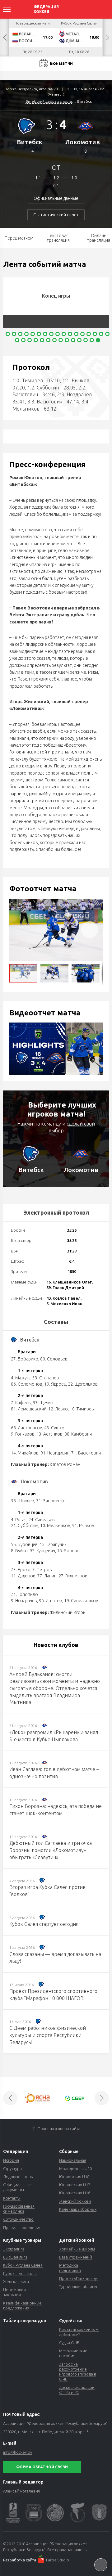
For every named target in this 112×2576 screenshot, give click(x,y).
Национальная (73, 2160)
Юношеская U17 (75, 2185)
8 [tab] (51, 334)
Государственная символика (19, 2209)
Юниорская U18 (74, 2177)
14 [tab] (89, 334)
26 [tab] (67, 340)
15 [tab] (95, 334)
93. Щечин (43, 1403)
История (11, 2160)
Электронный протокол (56, 1212)
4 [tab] (26, 334)
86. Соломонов (27, 1384)
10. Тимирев (82, 1409)
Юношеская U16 (75, 2193)
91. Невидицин (55, 1453)
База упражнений (76, 2257)
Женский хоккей (75, 2201)
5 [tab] (33, 334)
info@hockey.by (18, 2452)
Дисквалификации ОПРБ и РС (77, 2390)
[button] (90, 930)
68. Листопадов (27, 1428)
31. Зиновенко (51, 1501)
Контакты (12, 2198)
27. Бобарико (25, 1359)
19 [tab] (23, 340)
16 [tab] (101, 334)
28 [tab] (79, 340)
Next (107, 38)
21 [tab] (36, 340)
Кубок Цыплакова (20, 2273)
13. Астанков (49, 1434)
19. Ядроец (55, 1384)
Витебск (30, 142)
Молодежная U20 (75, 2169)
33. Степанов (46, 1378)
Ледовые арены (18, 2177)
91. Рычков (83, 1526)
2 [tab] (14, 334)
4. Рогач (19, 1520)
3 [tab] (20, 334)
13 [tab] (82, 334)
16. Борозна (69, 1551)
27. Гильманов (73, 1576)
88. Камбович (78, 1434)
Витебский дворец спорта (49, 101)
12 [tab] (76, 334)
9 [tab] (58, 334)
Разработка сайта (20, 2560)
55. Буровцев (24, 1544)
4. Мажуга (21, 1378)
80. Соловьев (54, 1359)
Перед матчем (19, 238)
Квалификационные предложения (22, 2305)
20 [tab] (30, 340)
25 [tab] (61, 340)
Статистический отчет (56, 215)
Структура (12, 2169)
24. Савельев (42, 1520)
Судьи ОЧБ (69, 2343)
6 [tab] (39, 334)
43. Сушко (54, 1428)
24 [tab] (54, 340)
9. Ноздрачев (24, 1601)
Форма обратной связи (42, 2467)
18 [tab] (17, 340)
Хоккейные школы (77, 2249)
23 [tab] (48, 340)
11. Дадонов (23, 1576)
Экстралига (14, 2249)
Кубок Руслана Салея (23, 2265)
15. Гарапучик (53, 1544)
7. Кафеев (21, 1403)
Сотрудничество (18, 2219)
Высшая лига (15, 2257)
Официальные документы (17, 2187)
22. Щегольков (83, 1384)
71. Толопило (24, 1594)
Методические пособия (73, 2353)
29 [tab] (86, 340)
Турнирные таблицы (78, 2286)
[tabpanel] (58, 303)
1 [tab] (8, 334)
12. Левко (58, 1409)
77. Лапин (47, 1576)
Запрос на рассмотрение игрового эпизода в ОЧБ (78, 2372)
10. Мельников (55, 1526)
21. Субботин (25, 1526)
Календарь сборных (78, 2209)
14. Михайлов (25, 1453)
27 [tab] (73, 340)
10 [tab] (64, 334)
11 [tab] (70, 334)
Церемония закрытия (14, 2292)
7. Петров (42, 1570)
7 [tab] (45, 334)
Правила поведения (22, 2228)
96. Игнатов (51, 1601)
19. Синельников (81, 1601)
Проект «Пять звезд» (78, 2278)
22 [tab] (42, 340)
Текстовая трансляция (58, 238)
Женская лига (16, 2282)
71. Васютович (86, 1453)
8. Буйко (19, 1551)
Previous (5, 38)
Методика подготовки (70, 2268)
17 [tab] (107, 334)
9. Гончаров (23, 1434)
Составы (56, 1322)
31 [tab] (98, 340)
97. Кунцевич (42, 1551)
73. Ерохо (21, 1570)
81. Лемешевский (29, 1409)
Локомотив (82, 142)
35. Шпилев (23, 1501)
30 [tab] (92, 340)
